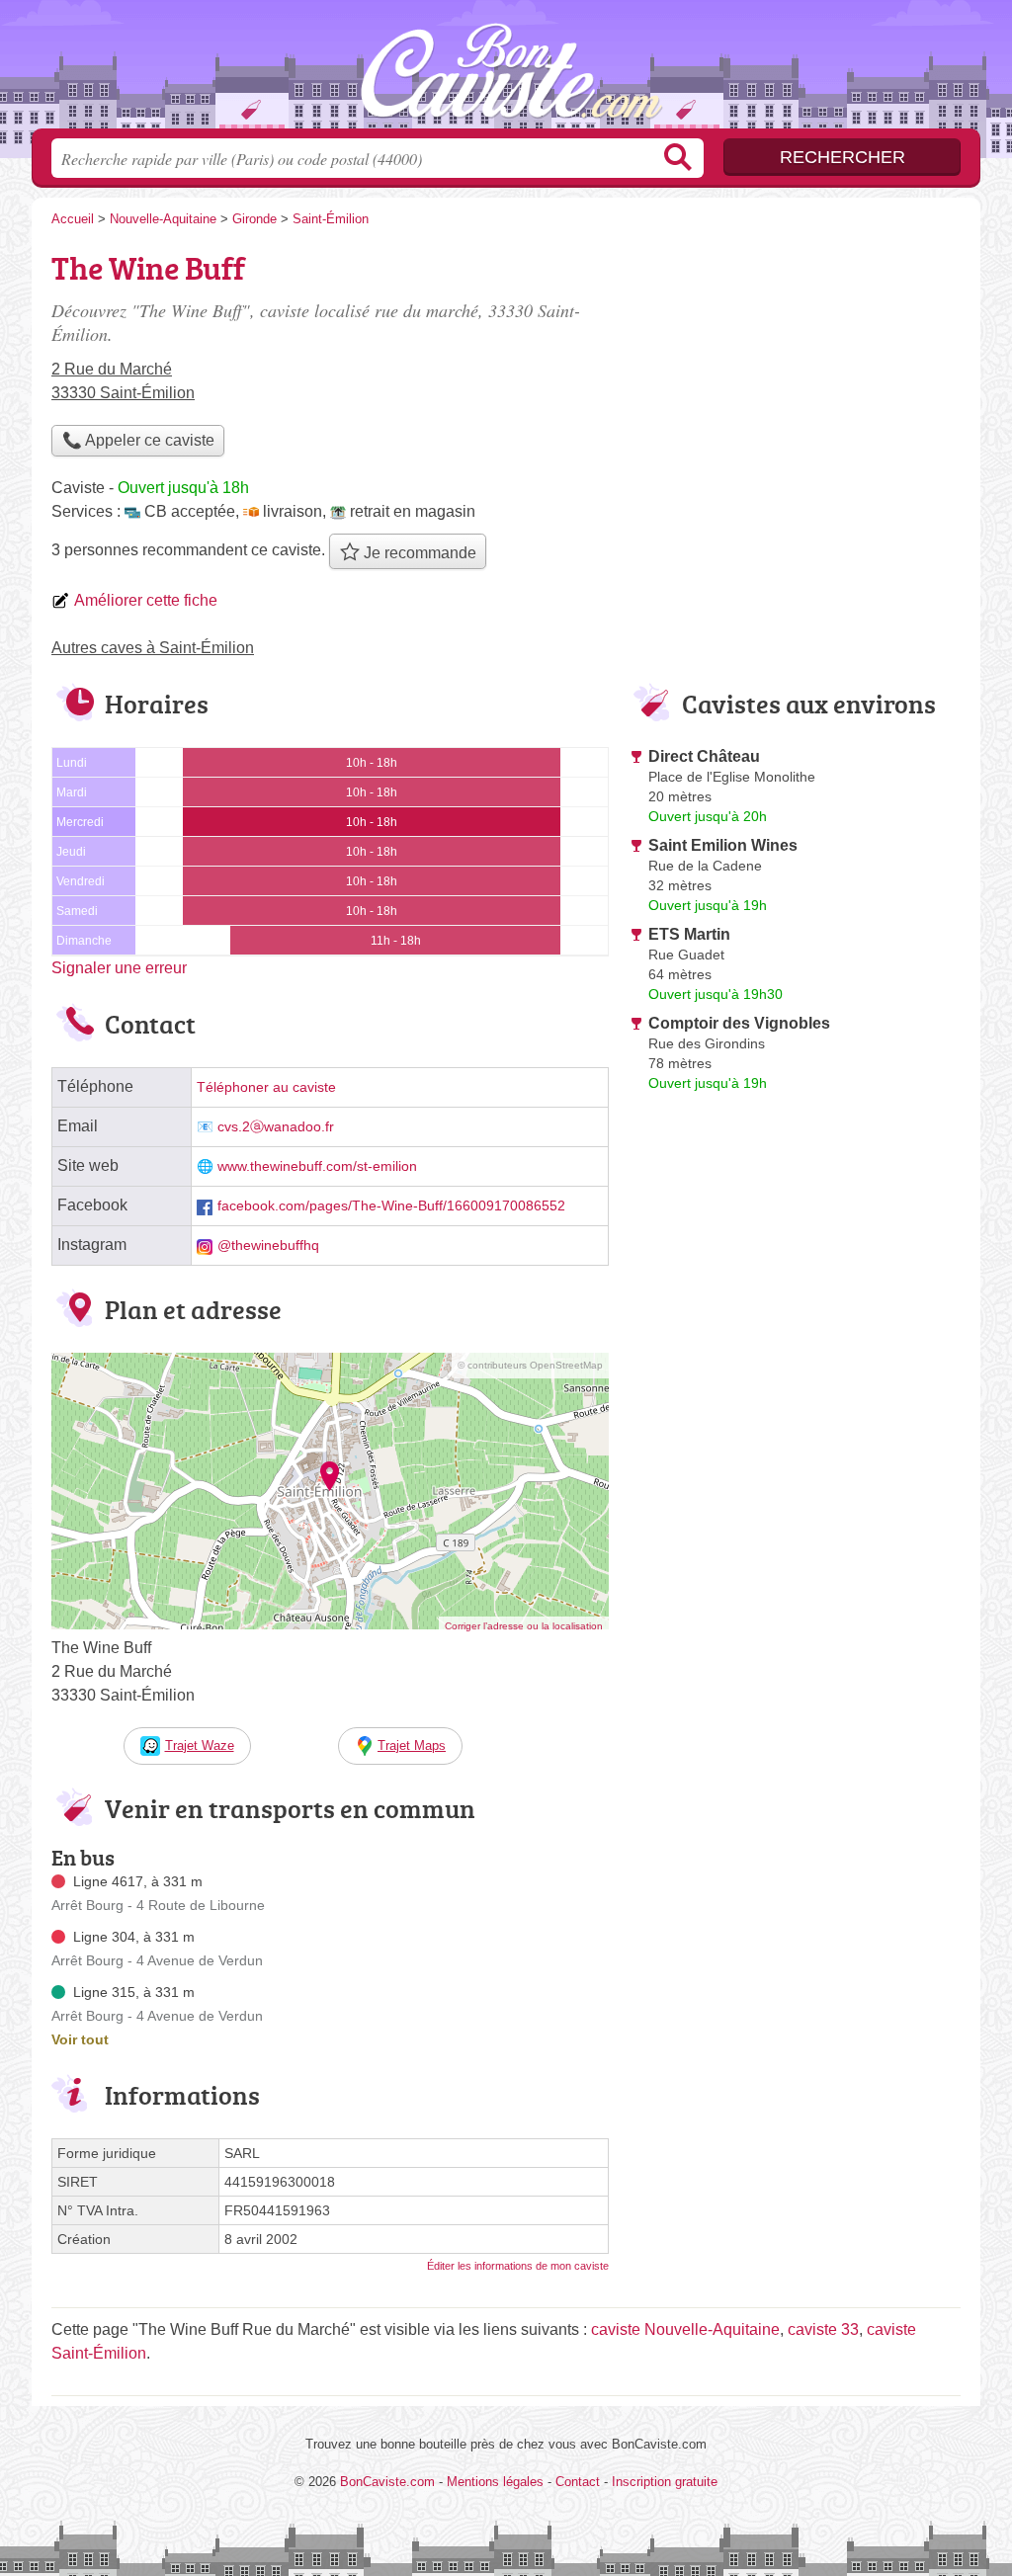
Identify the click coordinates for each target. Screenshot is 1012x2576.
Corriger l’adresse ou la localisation (524, 1626)
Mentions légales (495, 2482)
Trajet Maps (412, 1745)
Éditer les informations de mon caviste (518, 2266)
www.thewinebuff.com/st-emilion (317, 1166)
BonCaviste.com (506, 70)
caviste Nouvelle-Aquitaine (685, 2329)
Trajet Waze (200, 1745)
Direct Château (704, 756)
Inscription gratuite (665, 2482)
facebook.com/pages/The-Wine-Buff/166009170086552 (391, 1206)
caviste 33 (823, 2329)
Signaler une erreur (119, 968)
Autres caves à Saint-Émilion (153, 648)
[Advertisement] (795, 381)
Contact (578, 2482)
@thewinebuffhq (268, 1246)
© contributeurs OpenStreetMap (530, 1365)
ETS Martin (689, 934)
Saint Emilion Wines (723, 845)
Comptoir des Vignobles (739, 1023)
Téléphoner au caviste (266, 1087)
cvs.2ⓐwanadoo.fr (276, 1127)
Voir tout (80, 2039)
